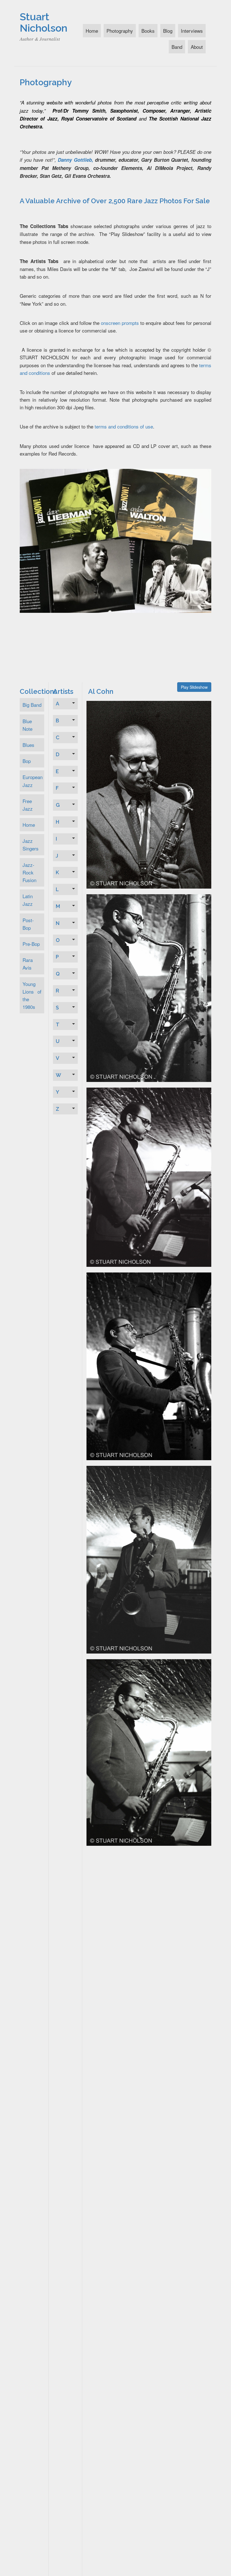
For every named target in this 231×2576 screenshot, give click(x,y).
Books (148, 31)
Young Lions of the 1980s (32, 995)
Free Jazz (28, 805)
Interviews (192, 31)
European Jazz (33, 781)
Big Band (32, 705)
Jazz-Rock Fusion (29, 872)
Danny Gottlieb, (75, 160)
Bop (27, 761)
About (197, 47)
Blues (28, 745)
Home (92, 31)
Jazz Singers (31, 845)
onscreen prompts (120, 323)
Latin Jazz (28, 900)
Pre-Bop (31, 944)
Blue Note (27, 725)
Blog (168, 31)
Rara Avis (28, 964)
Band (177, 47)
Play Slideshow (194, 687)
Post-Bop (28, 924)
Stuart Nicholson (44, 22)
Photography (120, 31)
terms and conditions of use (124, 426)
